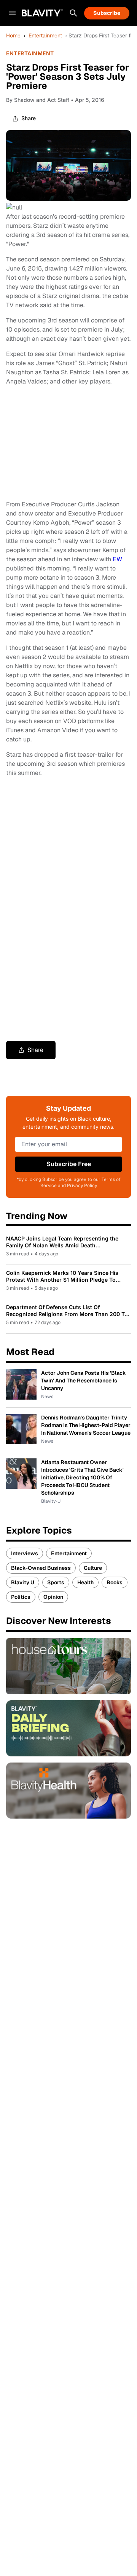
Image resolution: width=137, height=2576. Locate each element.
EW (117, 559)
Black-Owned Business (41, 1568)
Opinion (53, 1597)
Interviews (25, 1553)
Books (115, 1582)
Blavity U (23, 1582)
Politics (21, 1597)
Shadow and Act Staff (42, 100)
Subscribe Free (69, 1164)
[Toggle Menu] (12, 13)
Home (13, 35)
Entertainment (45, 35)
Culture (93, 1568)
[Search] (73, 13)
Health (85, 1582)
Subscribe (107, 13)
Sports (56, 1582)
